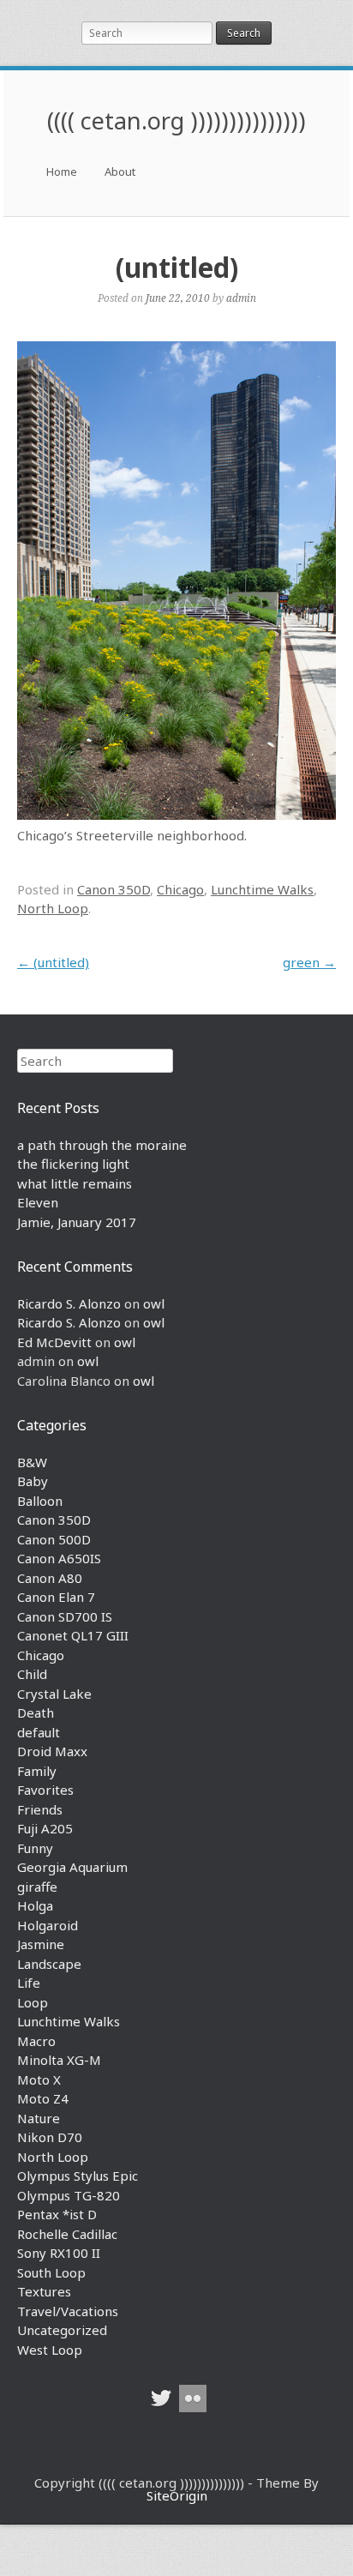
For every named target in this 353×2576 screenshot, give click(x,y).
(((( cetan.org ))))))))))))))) (176, 120)
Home (62, 172)
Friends (40, 1809)
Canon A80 (50, 1578)
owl (154, 1303)
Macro (36, 2041)
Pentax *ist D (57, 2214)
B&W (32, 1462)
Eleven (38, 1202)
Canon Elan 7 (56, 1597)
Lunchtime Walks (262, 889)
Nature (39, 2118)
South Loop (51, 2272)
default (39, 1732)
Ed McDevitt (54, 1342)
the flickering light (73, 1164)
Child (32, 1674)
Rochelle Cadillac (67, 2234)
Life (29, 1983)
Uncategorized (62, 2330)
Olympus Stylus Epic (78, 2176)
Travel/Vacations (68, 2311)
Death (36, 1712)
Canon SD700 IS (65, 1616)
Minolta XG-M (59, 2060)
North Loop (53, 908)
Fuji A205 (45, 1828)
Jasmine (41, 1944)
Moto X (39, 2079)
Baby (33, 1481)
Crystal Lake (54, 1694)
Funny (35, 1848)
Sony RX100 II (59, 2253)
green (309, 962)
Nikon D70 (50, 2137)
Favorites (45, 1790)
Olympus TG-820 (69, 2195)
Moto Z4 (43, 2098)
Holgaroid (48, 1925)
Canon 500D (54, 1539)
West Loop (50, 2350)
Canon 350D (114, 889)
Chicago (180, 889)
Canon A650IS (59, 1558)
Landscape (49, 1964)
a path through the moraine (102, 1145)
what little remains (75, 1183)
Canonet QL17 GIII (73, 1635)
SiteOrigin (177, 2495)
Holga (35, 1905)
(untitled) (53, 962)
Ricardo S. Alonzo (69, 1303)
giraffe (37, 1887)
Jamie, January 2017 (77, 1222)
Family (37, 1771)
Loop (33, 2002)
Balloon (40, 1501)
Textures (44, 2291)
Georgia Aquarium (72, 1867)
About (120, 172)
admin (241, 298)
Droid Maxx (52, 1751)
